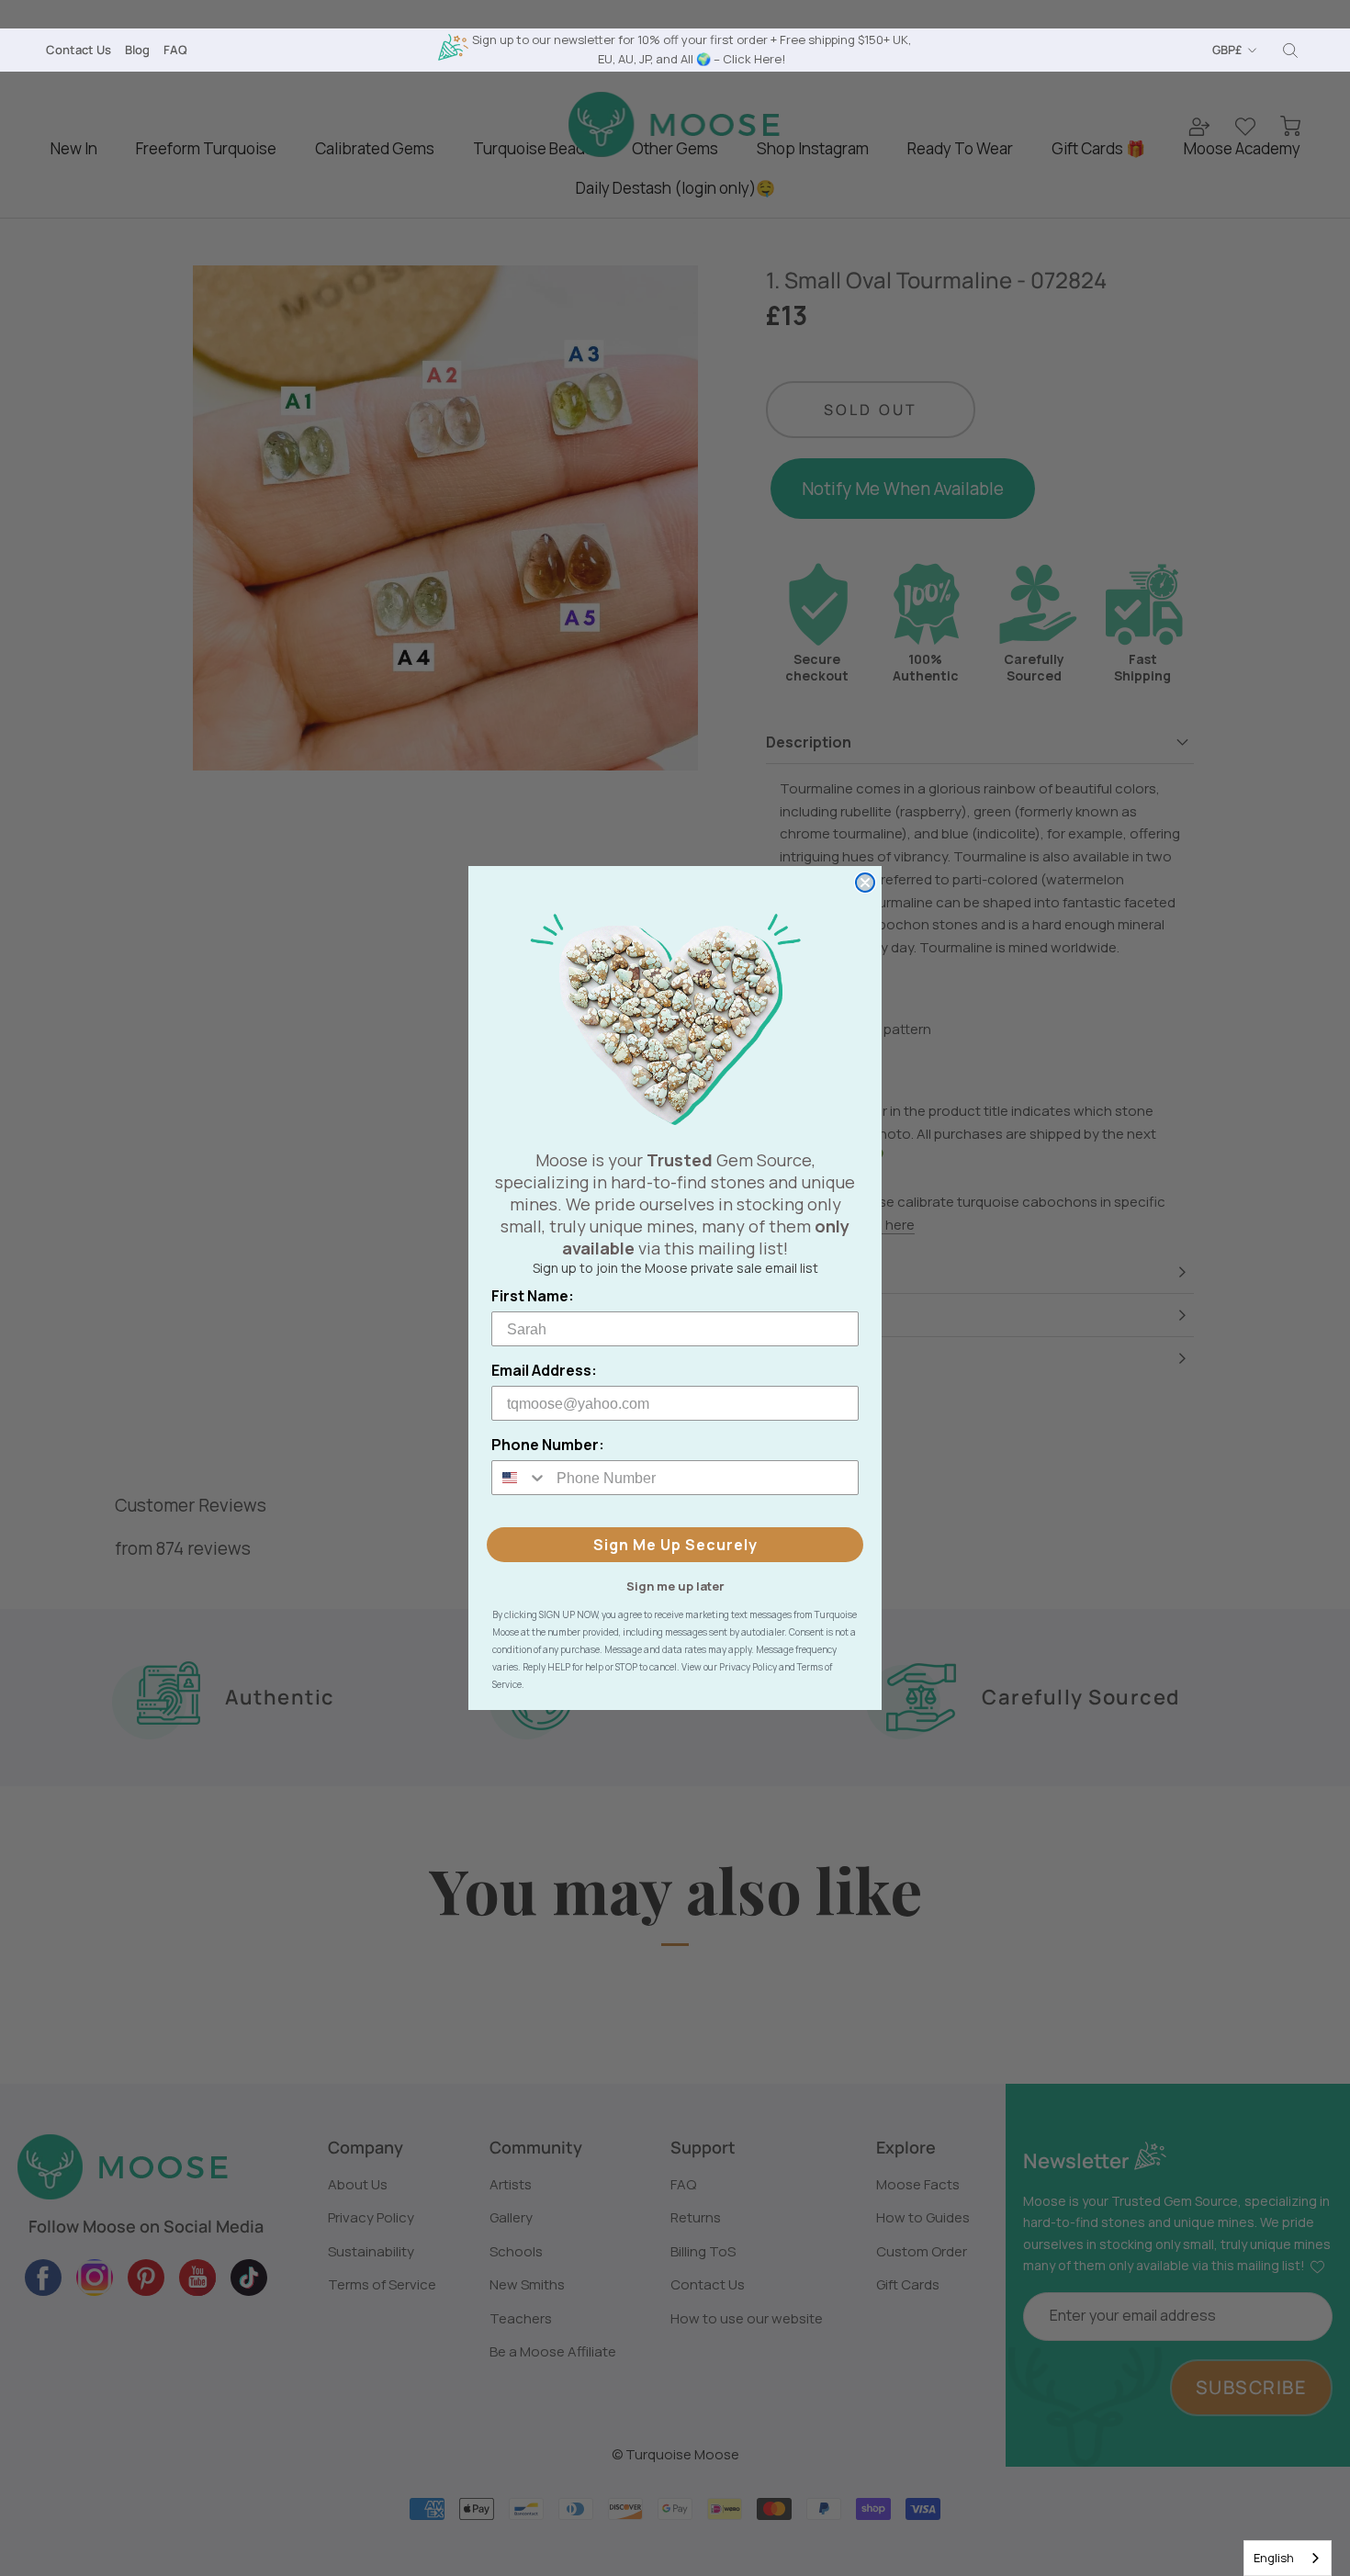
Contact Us (79, 50)
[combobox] (1288, 2558)
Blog (137, 50)
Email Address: (544, 1370)
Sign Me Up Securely (675, 1545)
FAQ (175, 50)
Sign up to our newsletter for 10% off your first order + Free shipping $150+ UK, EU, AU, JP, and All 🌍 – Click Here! (692, 49)
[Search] (1290, 51)
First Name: (533, 1296)
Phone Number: (548, 1445)
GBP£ (1227, 50)
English (1274, 2558)
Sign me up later (675, 1585)
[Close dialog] (865, 883)
